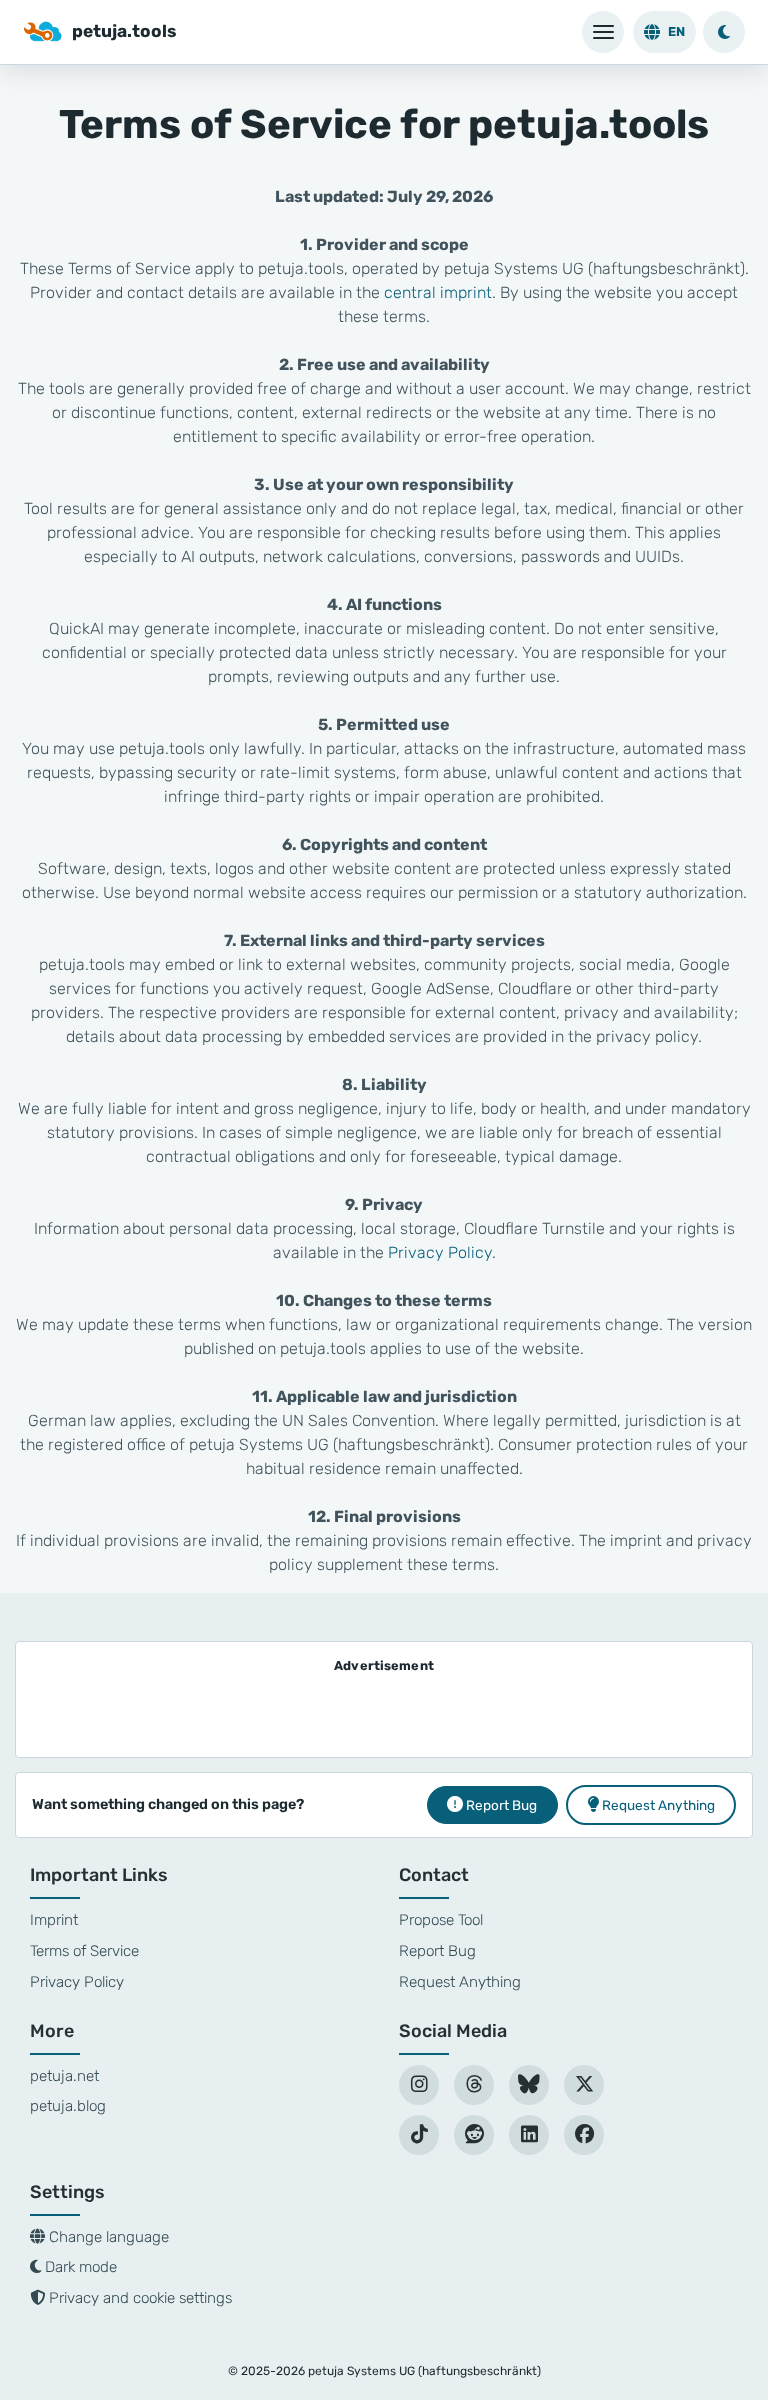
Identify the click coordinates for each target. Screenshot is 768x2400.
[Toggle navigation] (603, 32)
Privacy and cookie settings (138, 2298)
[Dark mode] (724, 32)
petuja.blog (68, 2106)
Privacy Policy (440, 1252)
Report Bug (437, 1951)
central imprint (438, 292)
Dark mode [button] (79, 2267)
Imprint (54, 1920)
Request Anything (460, 1982)
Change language (107, 2237)
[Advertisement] (384, 1709)
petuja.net (64, 2076)
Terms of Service (84, 1951)
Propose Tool (441, 1920)
